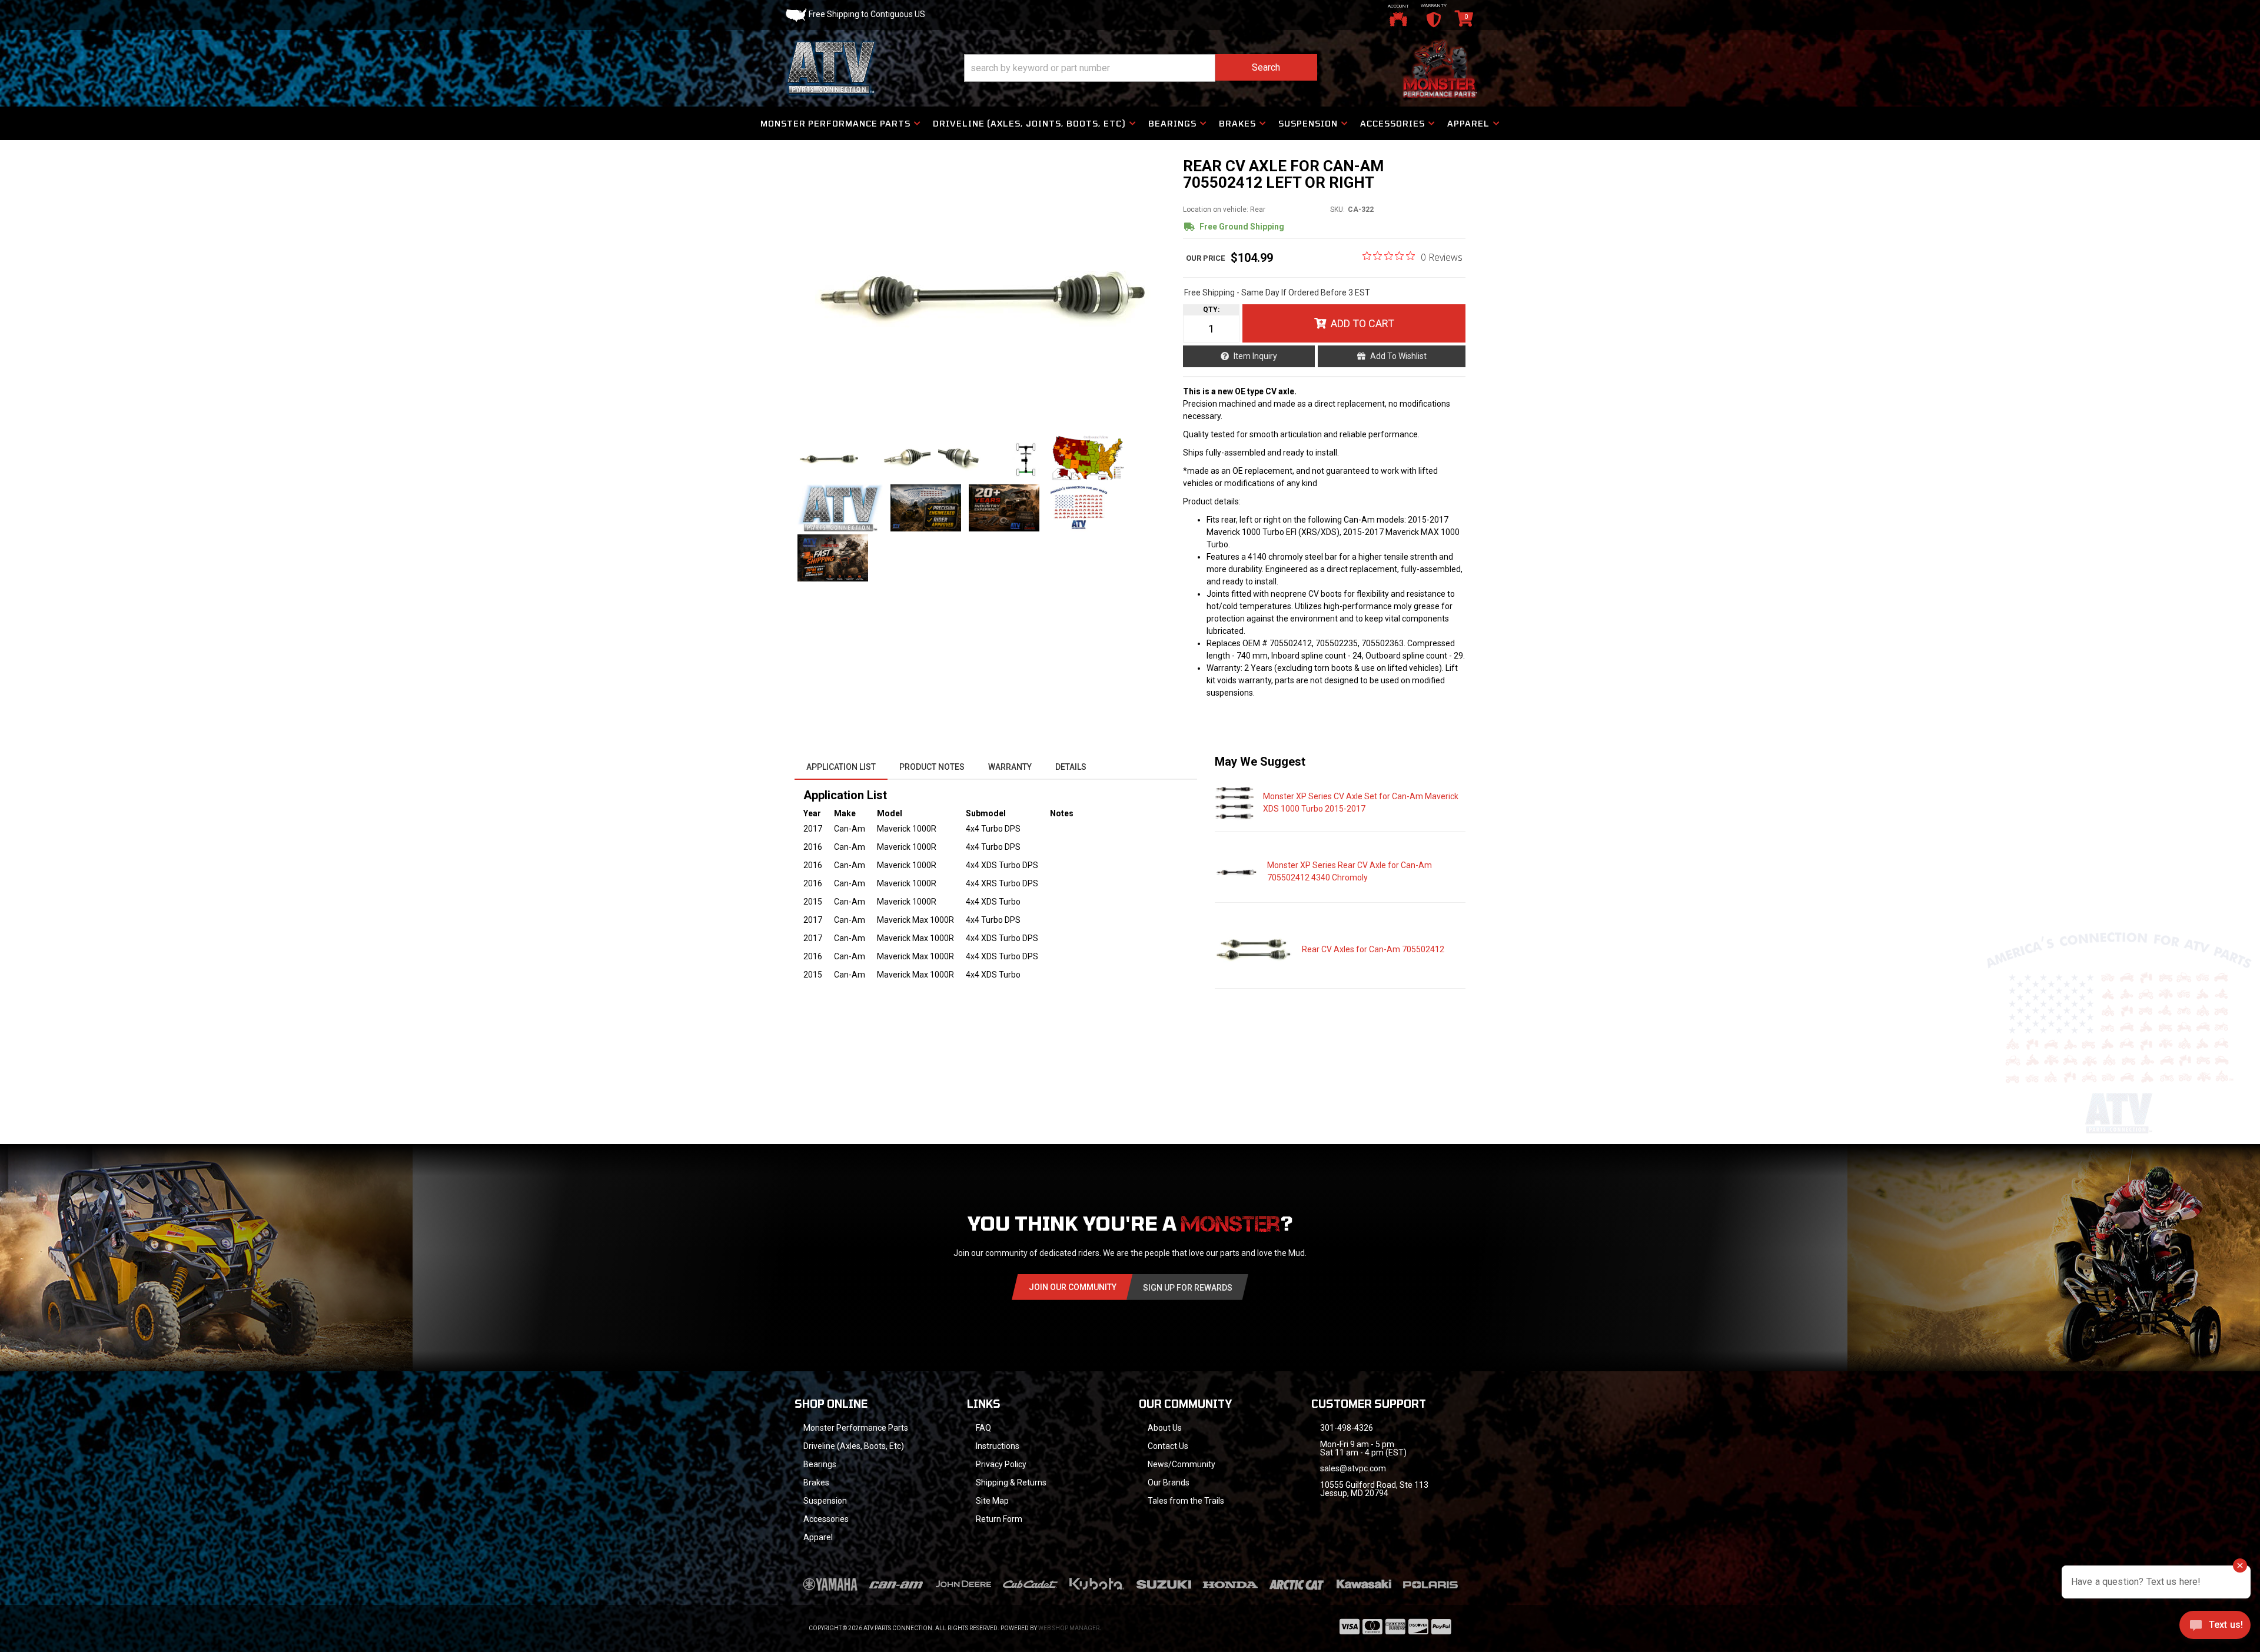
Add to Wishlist (1398, 356)
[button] (1141, 68)
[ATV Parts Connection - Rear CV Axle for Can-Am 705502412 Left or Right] (982, 290)
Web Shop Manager (1069, 1628)
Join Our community (1073, 1287)
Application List (841, 767)
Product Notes (932, 767)
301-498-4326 (1347, 1428)
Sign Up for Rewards (1188, 1288)
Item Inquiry (1255, 356)
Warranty (1010, 767)
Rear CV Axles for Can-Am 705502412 (1373, 949)
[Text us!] (2215, 1628)
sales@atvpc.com (1353, 1468)
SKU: (1337, 210)
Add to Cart (1362, 323)
